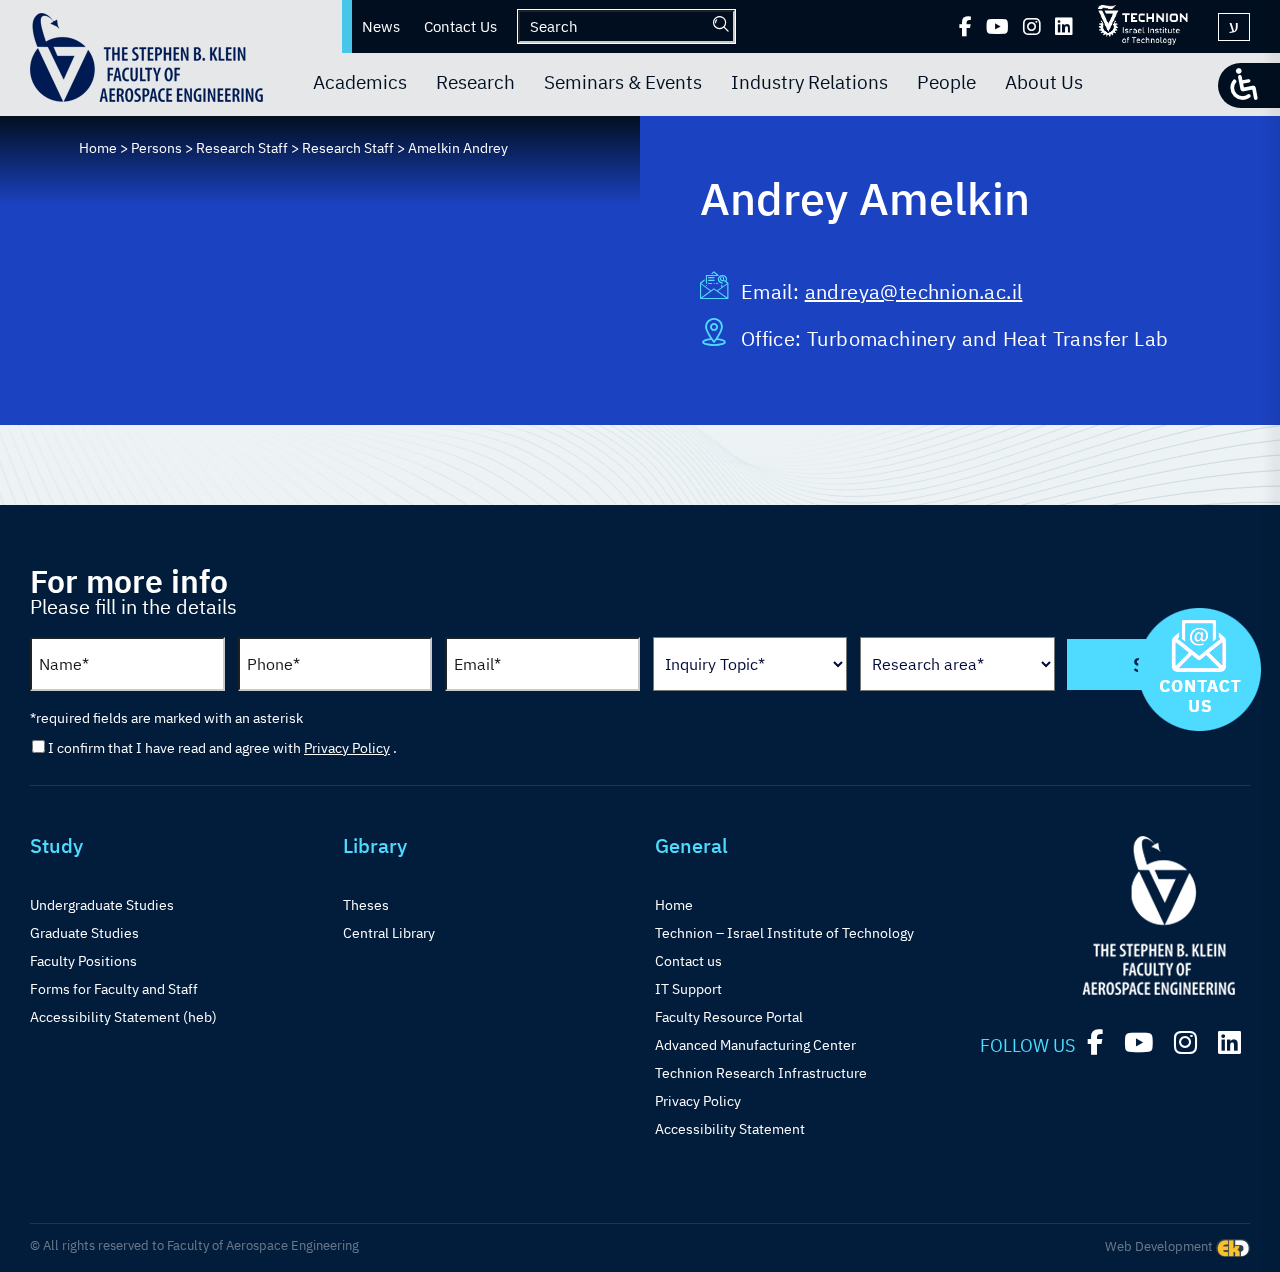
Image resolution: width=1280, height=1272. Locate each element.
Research (475, 82)
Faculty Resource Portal (729, 1017)
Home (674, 905)
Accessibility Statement (730, 1129)
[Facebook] (965, 27)
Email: (773, 291)
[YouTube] (997, 27)
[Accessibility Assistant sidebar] (1249, 85)
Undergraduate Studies (102, 905)
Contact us (688, 961)
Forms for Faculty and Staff (114, 989)
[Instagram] (1032, 27)
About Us (1044, 82)
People (946, 82)
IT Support (688, 989)
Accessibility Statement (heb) (123, 1017)
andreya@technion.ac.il (914, 291)
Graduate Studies (84, 933)
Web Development (1160, 1246)
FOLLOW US (1027, 1045)
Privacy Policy (347, 748)
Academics (360, 82)
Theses (366, 905)
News (381, 26)
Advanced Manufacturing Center (755, 1045)
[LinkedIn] (1064, 27)
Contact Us (460, 26)
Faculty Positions (83, 961)
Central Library (389, 933)
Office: (774, 338)
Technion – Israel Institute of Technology (784, 933)
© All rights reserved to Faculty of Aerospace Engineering (194, 1245)
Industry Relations (809, 82)
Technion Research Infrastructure (761, 1073)
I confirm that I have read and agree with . (222, 748)
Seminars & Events (623, 82)
